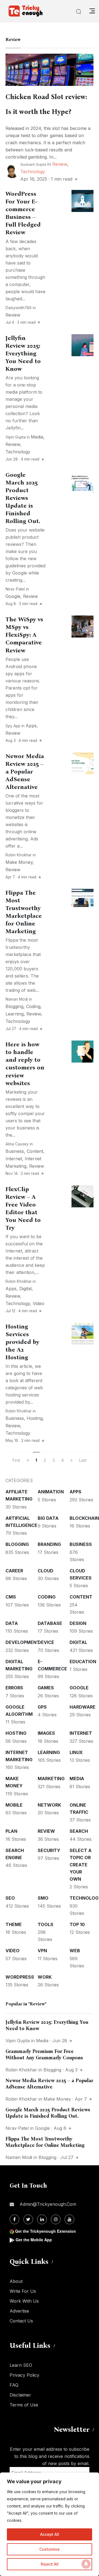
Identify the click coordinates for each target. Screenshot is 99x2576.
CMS (11, 1597)
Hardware (82, 1707)
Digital (25, 1289)
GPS (42, 1707)
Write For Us (23, 2291)
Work (45, 1977)
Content (35, 1151)
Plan (11, 1831)
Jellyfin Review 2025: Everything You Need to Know (23, 353)
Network (49, 1805)
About (16, 2281)
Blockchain (84, 1518)
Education (83, 1662)
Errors (14, 1688)
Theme (14, 1924)
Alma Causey (17, 1144)
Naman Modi (17, 999)
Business (15, 1151)
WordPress (20, 1977)
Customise (50, 2549)
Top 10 (77, 1924)
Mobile (14, 1805)
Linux (76, 1752)
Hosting (35, 1418)
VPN (42, 1951)
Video (38, 1303)
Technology (33, 171)
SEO (10, 1898)
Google (13, 596)
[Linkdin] (42, 2219)
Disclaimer (20, 2395)
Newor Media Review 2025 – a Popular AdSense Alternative (25, 772)
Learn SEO (21, 2365)
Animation (51, 1492)
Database (50, 1623)
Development (23, 1642)
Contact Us (21, 2321)
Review (60, 164)
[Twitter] (28, 2219)
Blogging (14, 1006)
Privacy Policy (24, 2375)
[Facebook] (14, 2219)
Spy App (13, 726)
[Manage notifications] (86, 2564)
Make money (19, 862)
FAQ (14, 2385)
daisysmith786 (19, 308)
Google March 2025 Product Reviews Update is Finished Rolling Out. (23, 498)
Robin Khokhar (19, 855)
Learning (15, 1014)
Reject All (50, 2564)
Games (46, 1688)
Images (46, 1733)
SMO (43, 1898)
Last (83, 1460)
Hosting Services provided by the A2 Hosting (22, 1342)
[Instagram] (56, 2219)
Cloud (46, 1571)
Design (78, 1623)
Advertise (19, 2311)
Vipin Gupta (16, 437)
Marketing (51, 1779)
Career (14, 1571)
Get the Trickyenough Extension (46, 2231)
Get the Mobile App (34, 2240)
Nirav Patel (15, 589)
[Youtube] (69, 2219)
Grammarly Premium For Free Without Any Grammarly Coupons (44, 2054)
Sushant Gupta (33, 164)
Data (12, 1623)
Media (37, 437)
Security (49, 1850)
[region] (50, 2524)
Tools (46, 1924)
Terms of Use (24, 2405)
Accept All (50, 2534)
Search (79, 1831)
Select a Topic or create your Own (81, 1865)
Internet (14, 1159)
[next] (71, 1460)
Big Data (48, 1518)
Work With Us (24, 2301)
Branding (49, 1544)
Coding (33, 1006)
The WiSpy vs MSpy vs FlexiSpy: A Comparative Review (24, 635)
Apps (31, 726)
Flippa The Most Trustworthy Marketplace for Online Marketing (24, 912)
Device (46, 1642)
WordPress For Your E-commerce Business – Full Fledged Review (23, 213)
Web (75, 1951)
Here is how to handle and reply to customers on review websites (25, 1064)
